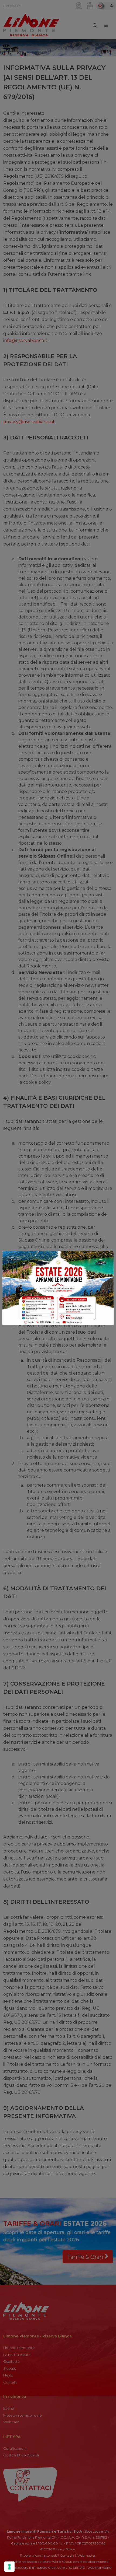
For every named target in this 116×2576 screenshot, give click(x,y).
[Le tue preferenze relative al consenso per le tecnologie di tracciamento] (9, 2567)
